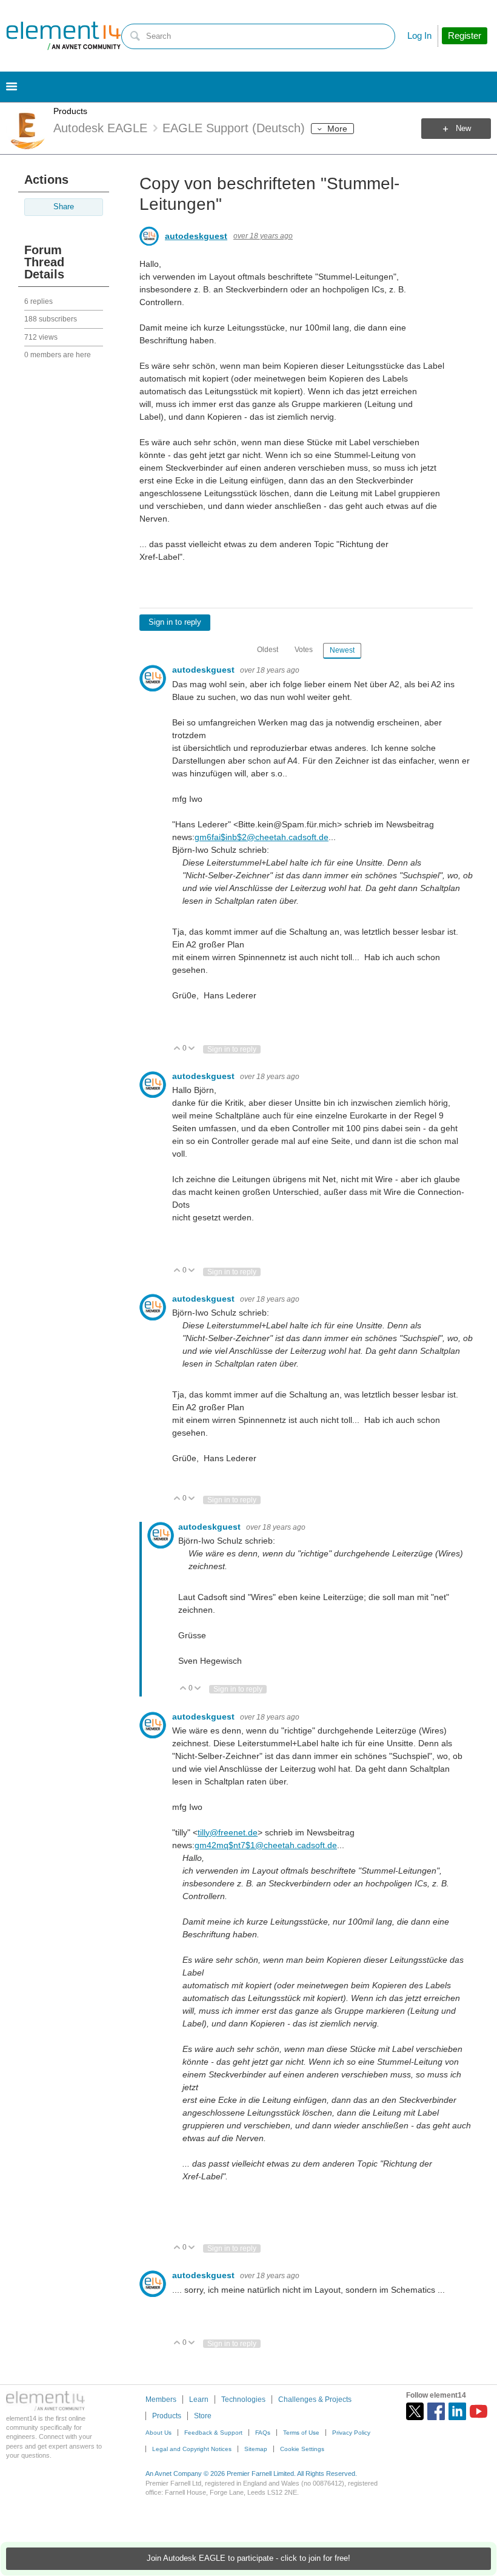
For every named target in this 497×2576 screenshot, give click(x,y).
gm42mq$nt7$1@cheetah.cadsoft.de (266, 1845)
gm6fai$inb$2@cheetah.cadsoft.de (262, 837)
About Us (158, 2433)
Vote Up (177, 1049)
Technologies (243, 2399)
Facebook (436, 2411)
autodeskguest (196, 236)
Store (203, 2416)
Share (64, 207)
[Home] (64, 36)
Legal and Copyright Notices (192, 2449)
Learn (199, 2399)
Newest (342, 650)
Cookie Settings (302, 2449)
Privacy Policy (351, 2433)
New (463, 129)
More (337, 129)
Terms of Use (301, 2433)
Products (70, 111)
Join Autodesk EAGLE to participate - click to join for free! (248, 2558)
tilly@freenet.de (228, 1832)
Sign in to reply (175, 622)
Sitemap (256, 2449)
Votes (304, 650)
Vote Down (192, 1049)
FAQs (263, 2433)
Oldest (268, 650)
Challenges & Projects (315, 2399)
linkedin (457, 2411)
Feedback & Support (213, 2433)
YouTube (479, 2411)
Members (161, 2399)
